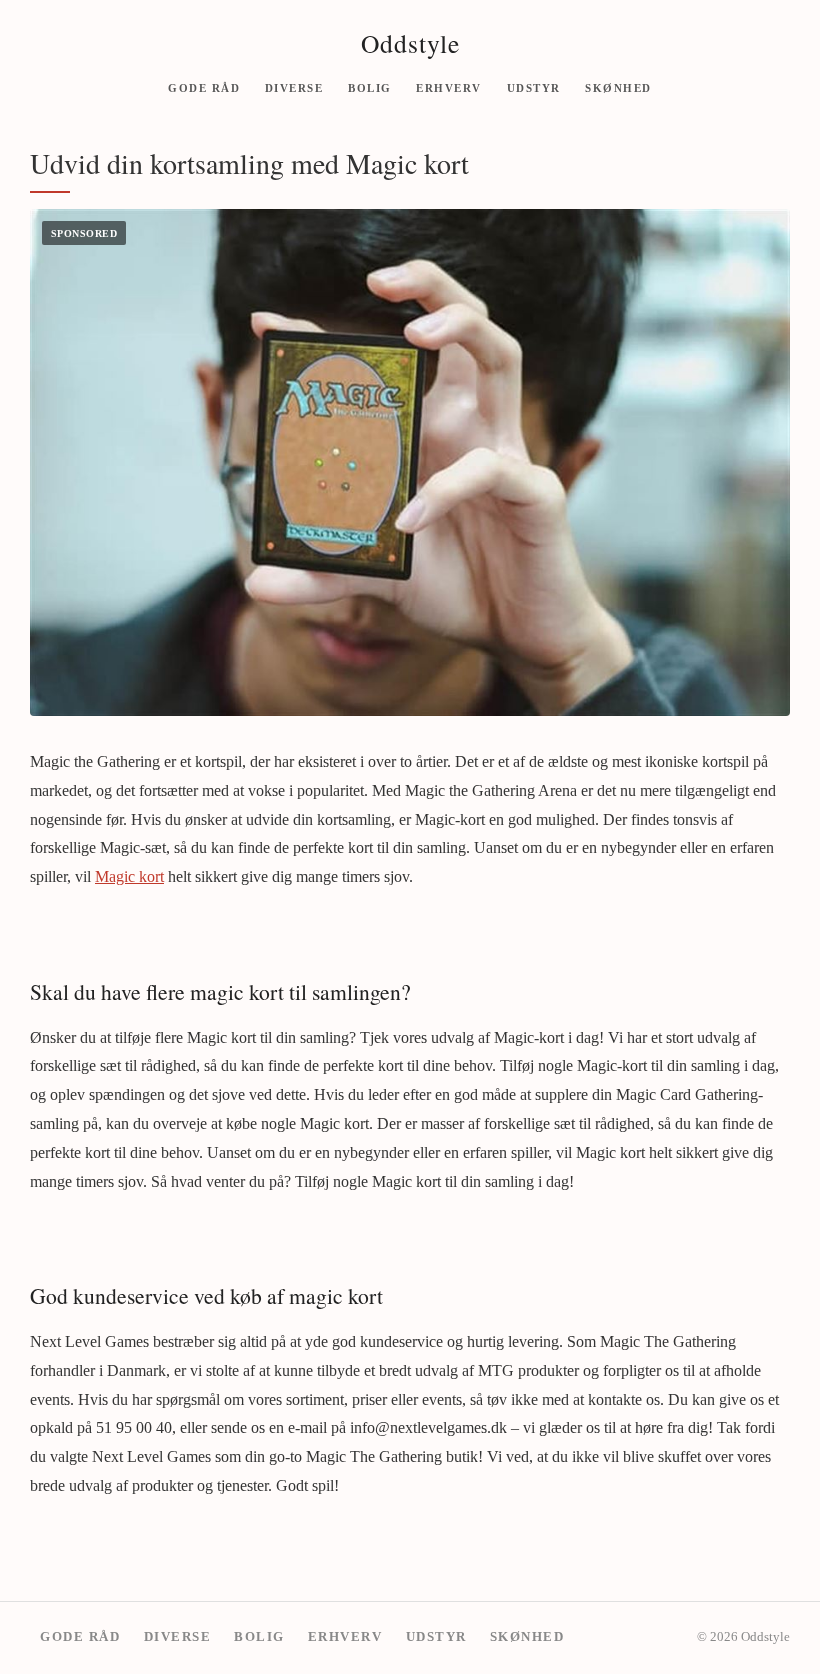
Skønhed (618, 87)
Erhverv (449, 87)
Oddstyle (410, 43)
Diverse (294, 87)
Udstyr (534, 87)
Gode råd (204, 87)
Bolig (370, 87)
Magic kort (129, 876)
